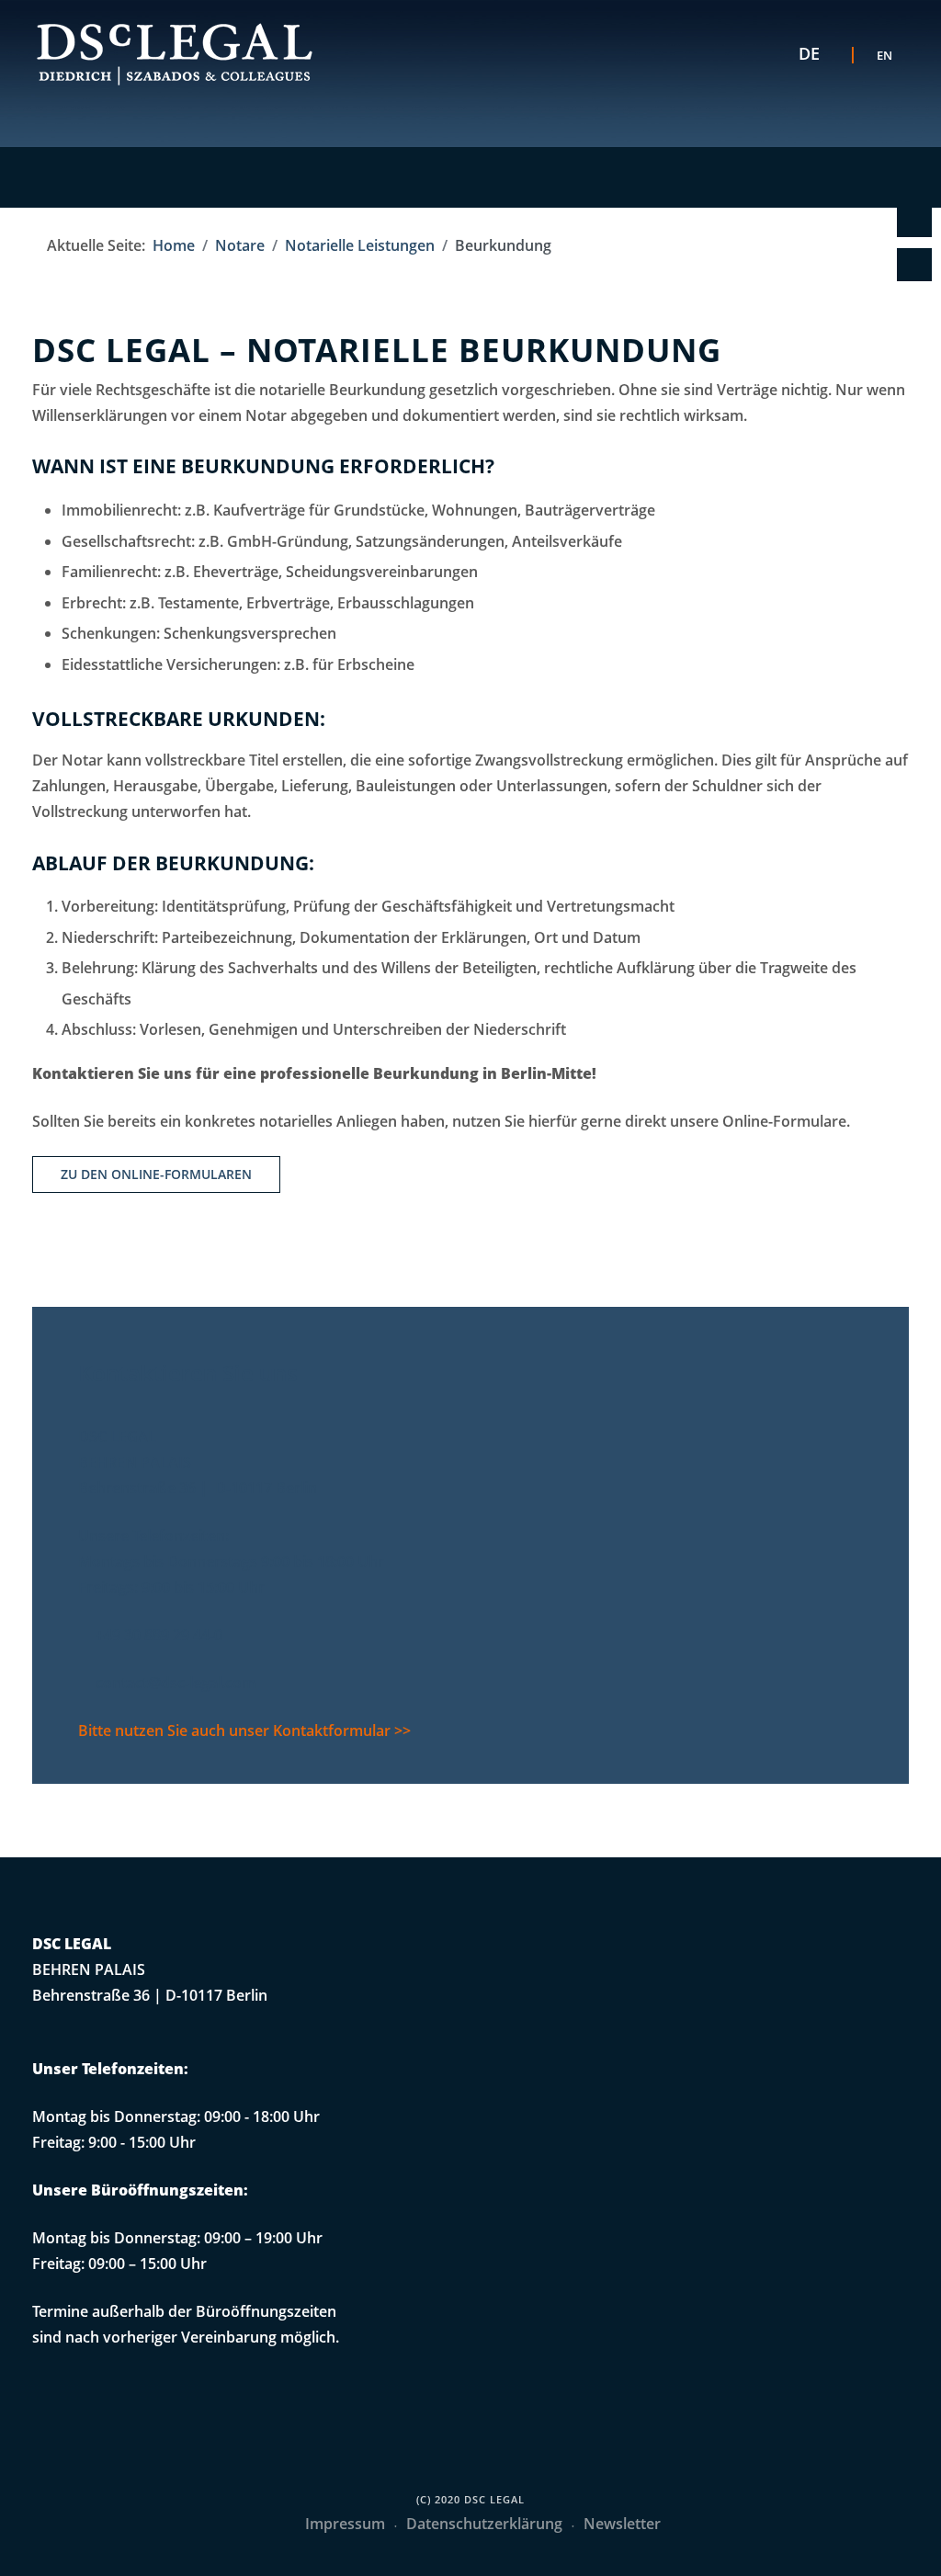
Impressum (345, 2524)
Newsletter (622, 2524)
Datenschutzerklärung (484, 2524)
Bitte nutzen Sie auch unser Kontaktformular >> (244, 1731)
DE (809, 53)
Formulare (911, 265)
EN (884, 55)
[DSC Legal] (175, 54)
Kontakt (911, 221)
